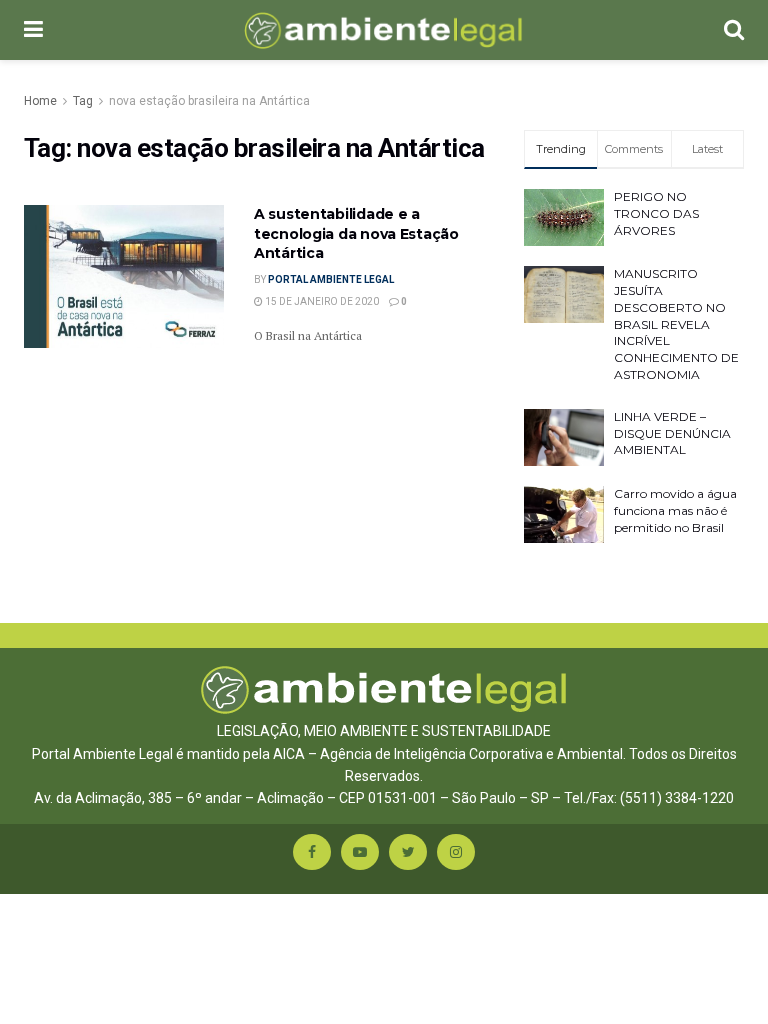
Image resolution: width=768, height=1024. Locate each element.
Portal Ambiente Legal (331, 279)
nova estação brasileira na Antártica (209, 101)
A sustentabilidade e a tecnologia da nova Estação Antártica (356, 233)
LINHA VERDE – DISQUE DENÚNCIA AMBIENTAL (672, 433)
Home (40, 101)
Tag (83, 101)
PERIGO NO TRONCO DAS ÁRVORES (656, 213)
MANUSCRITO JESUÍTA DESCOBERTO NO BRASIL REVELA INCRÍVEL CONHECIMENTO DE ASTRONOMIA (676, 324)
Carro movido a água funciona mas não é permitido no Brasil (675, 510)
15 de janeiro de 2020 (321, 301)
